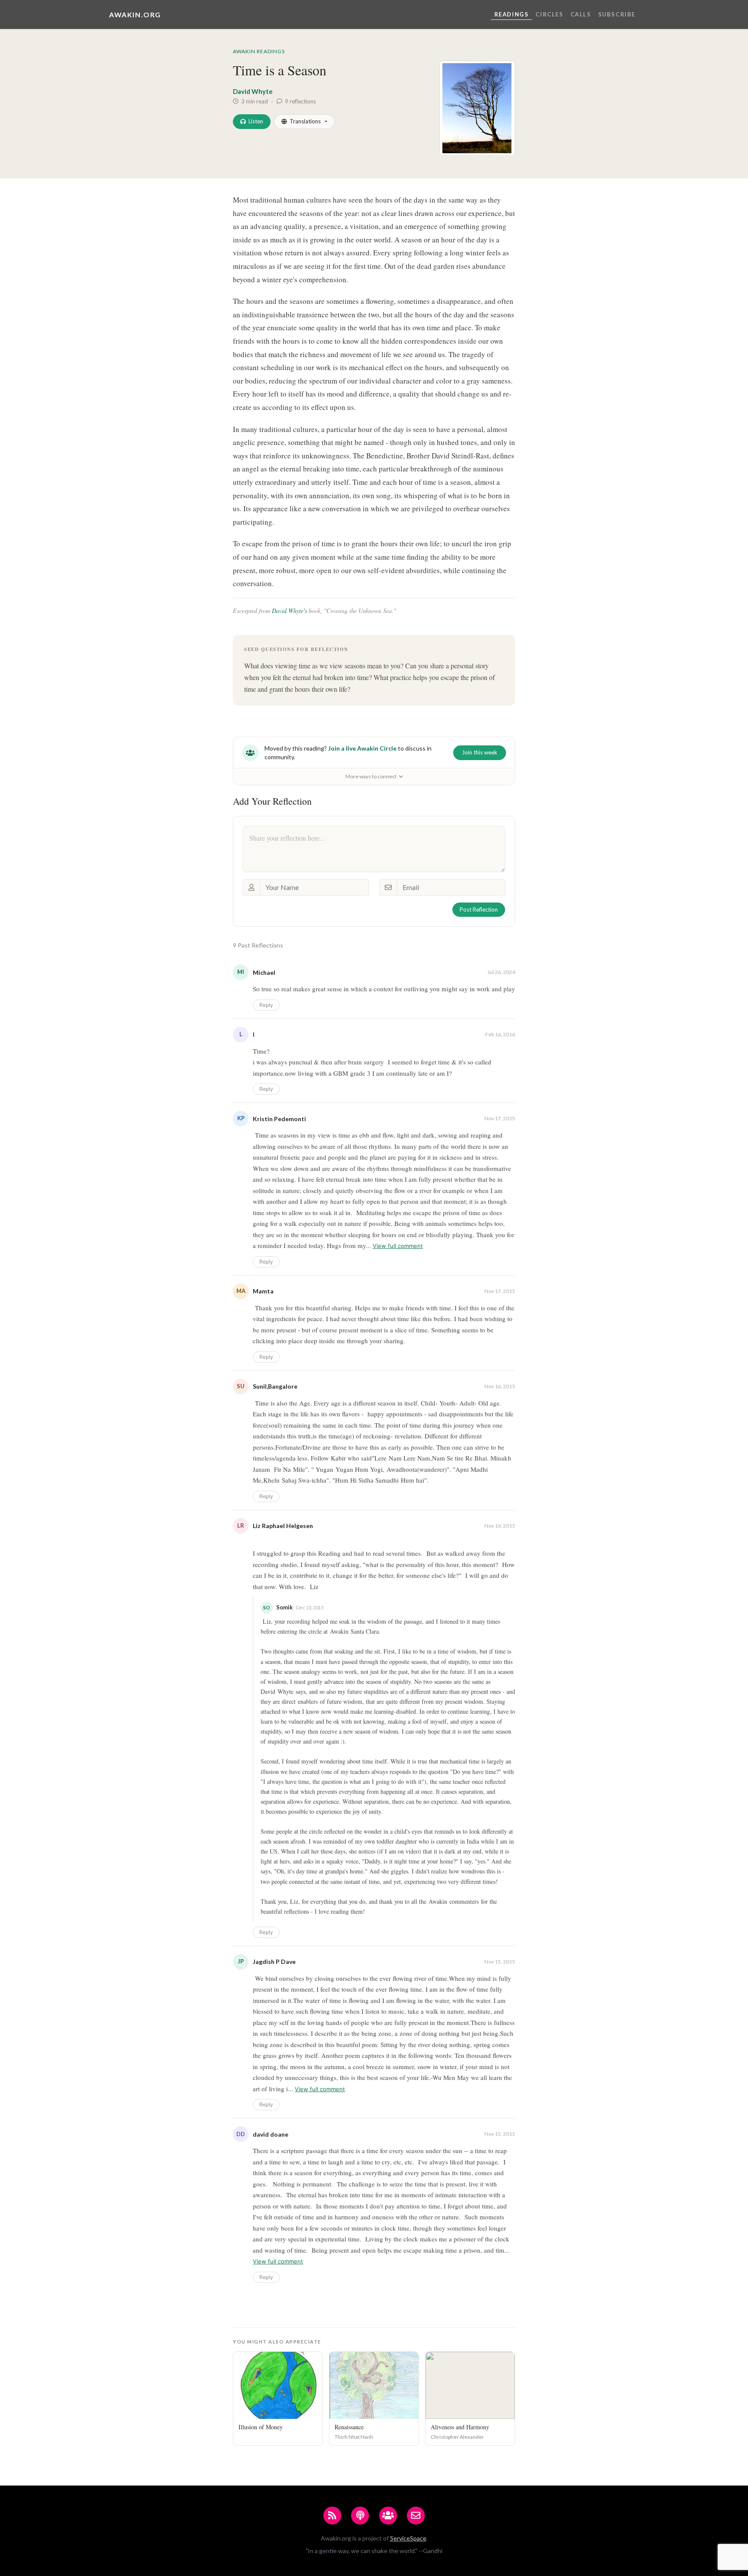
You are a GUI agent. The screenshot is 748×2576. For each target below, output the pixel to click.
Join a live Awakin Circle (362, 748)
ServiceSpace (408, 2538)
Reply (266, 1005)
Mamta (263, 1291)
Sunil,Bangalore (275, 1386)
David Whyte (253, 91)
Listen (256, 121)
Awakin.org (135, 15)
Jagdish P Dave (274, 1962)
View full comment (398, 1246)
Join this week (480, 752)
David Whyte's (289, 611)
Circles (549, 14)
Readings (512, 14)
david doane (271, 2134)
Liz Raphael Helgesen (283, 1526)
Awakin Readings (259, 51)
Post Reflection (479, 909)
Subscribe (617, 14)
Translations (305, 121)
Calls (581, 14)
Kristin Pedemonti (279, 1119)
